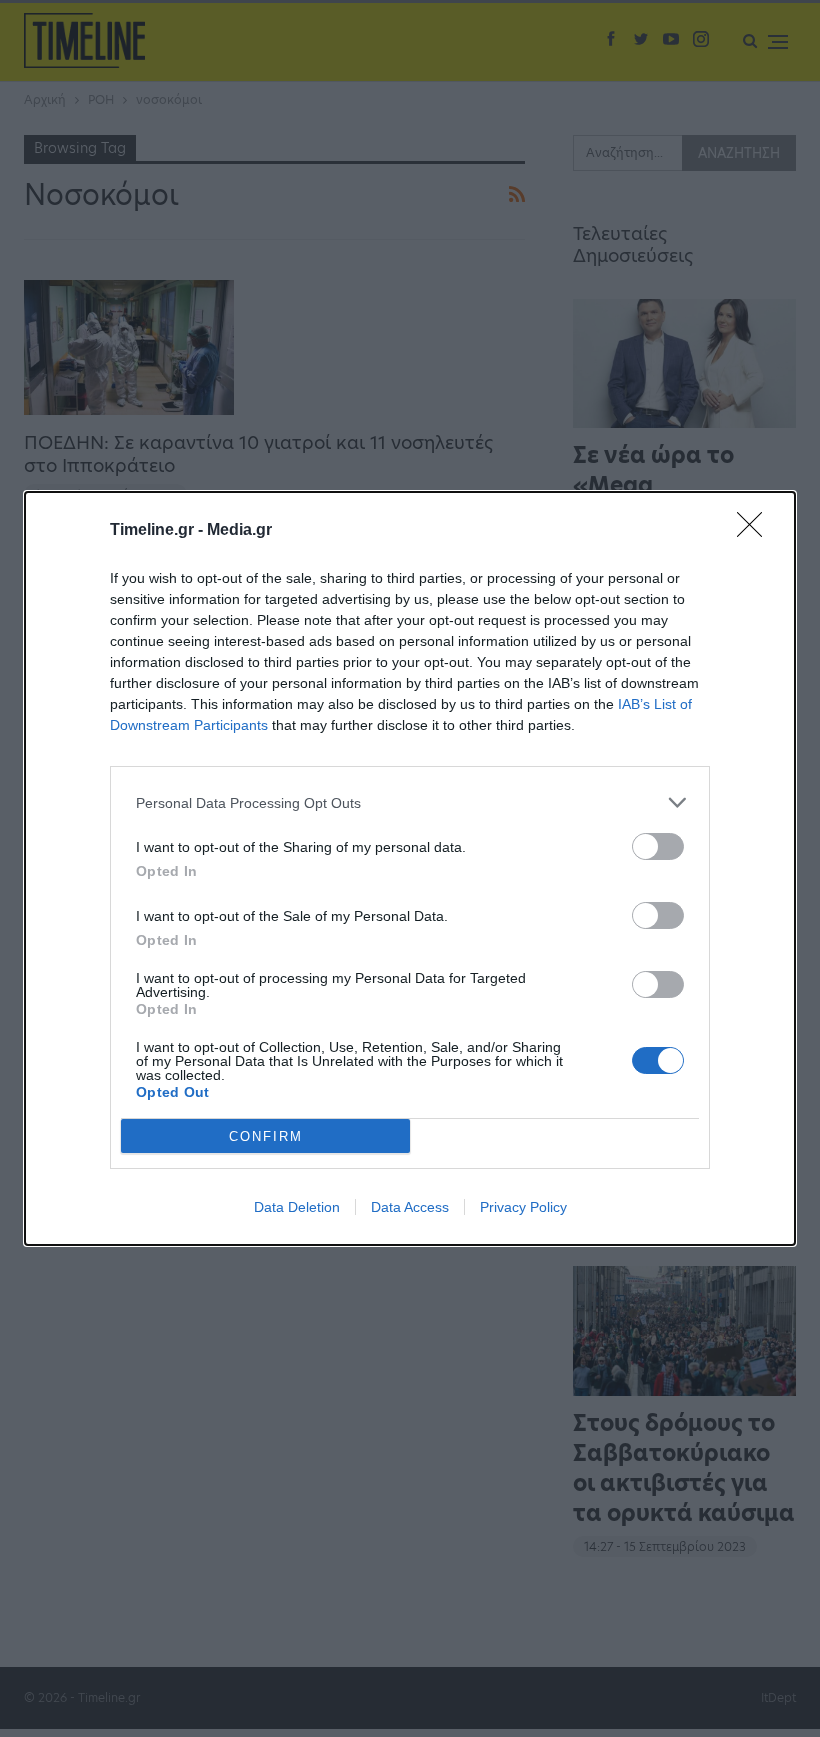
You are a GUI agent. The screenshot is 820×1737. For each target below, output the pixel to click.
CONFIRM (266, 1136)
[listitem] (410, 802)
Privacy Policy (523, 1207)
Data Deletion (297, 1207)
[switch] (658, 846)
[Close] (756, 531)
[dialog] (410, 868)
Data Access (410, 1207)
